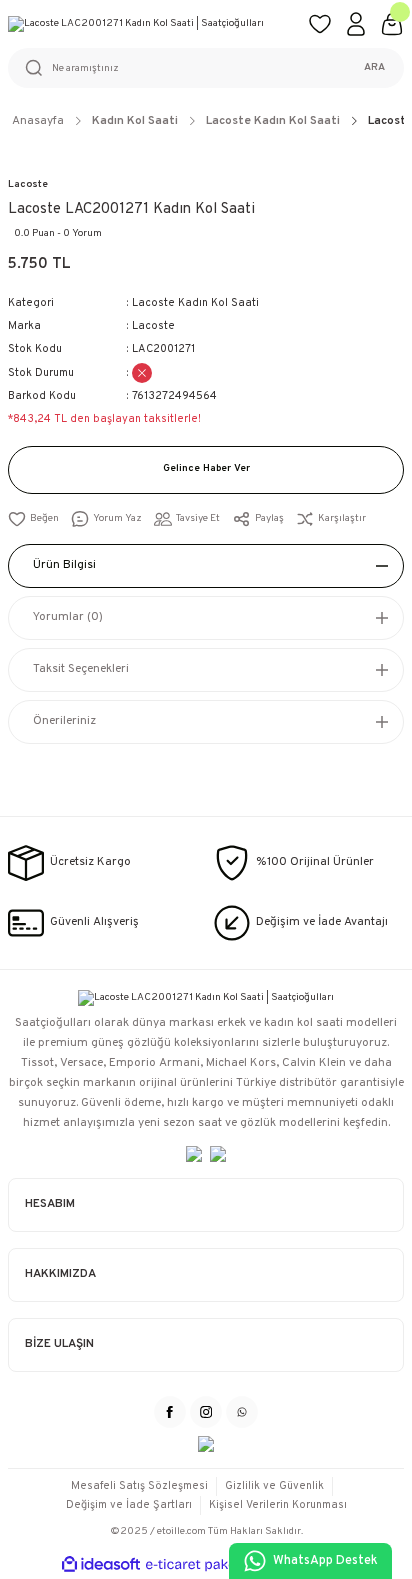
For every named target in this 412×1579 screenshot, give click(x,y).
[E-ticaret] (203, 1564)
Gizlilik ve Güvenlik (274, 1486)
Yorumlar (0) (68, 617)
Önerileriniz (64, 721)
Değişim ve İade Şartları (129, 1505)
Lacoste (28, 184)
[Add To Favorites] (33, 519)
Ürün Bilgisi (64, 565)
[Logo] (150, 24)
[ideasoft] (101, 1565)
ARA (374, 67)
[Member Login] (356, 24)
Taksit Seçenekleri (81, 669)
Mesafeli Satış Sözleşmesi (139, 1486)
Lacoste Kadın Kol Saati (195, 303)
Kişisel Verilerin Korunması (278, 1505)
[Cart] (392, 24)
